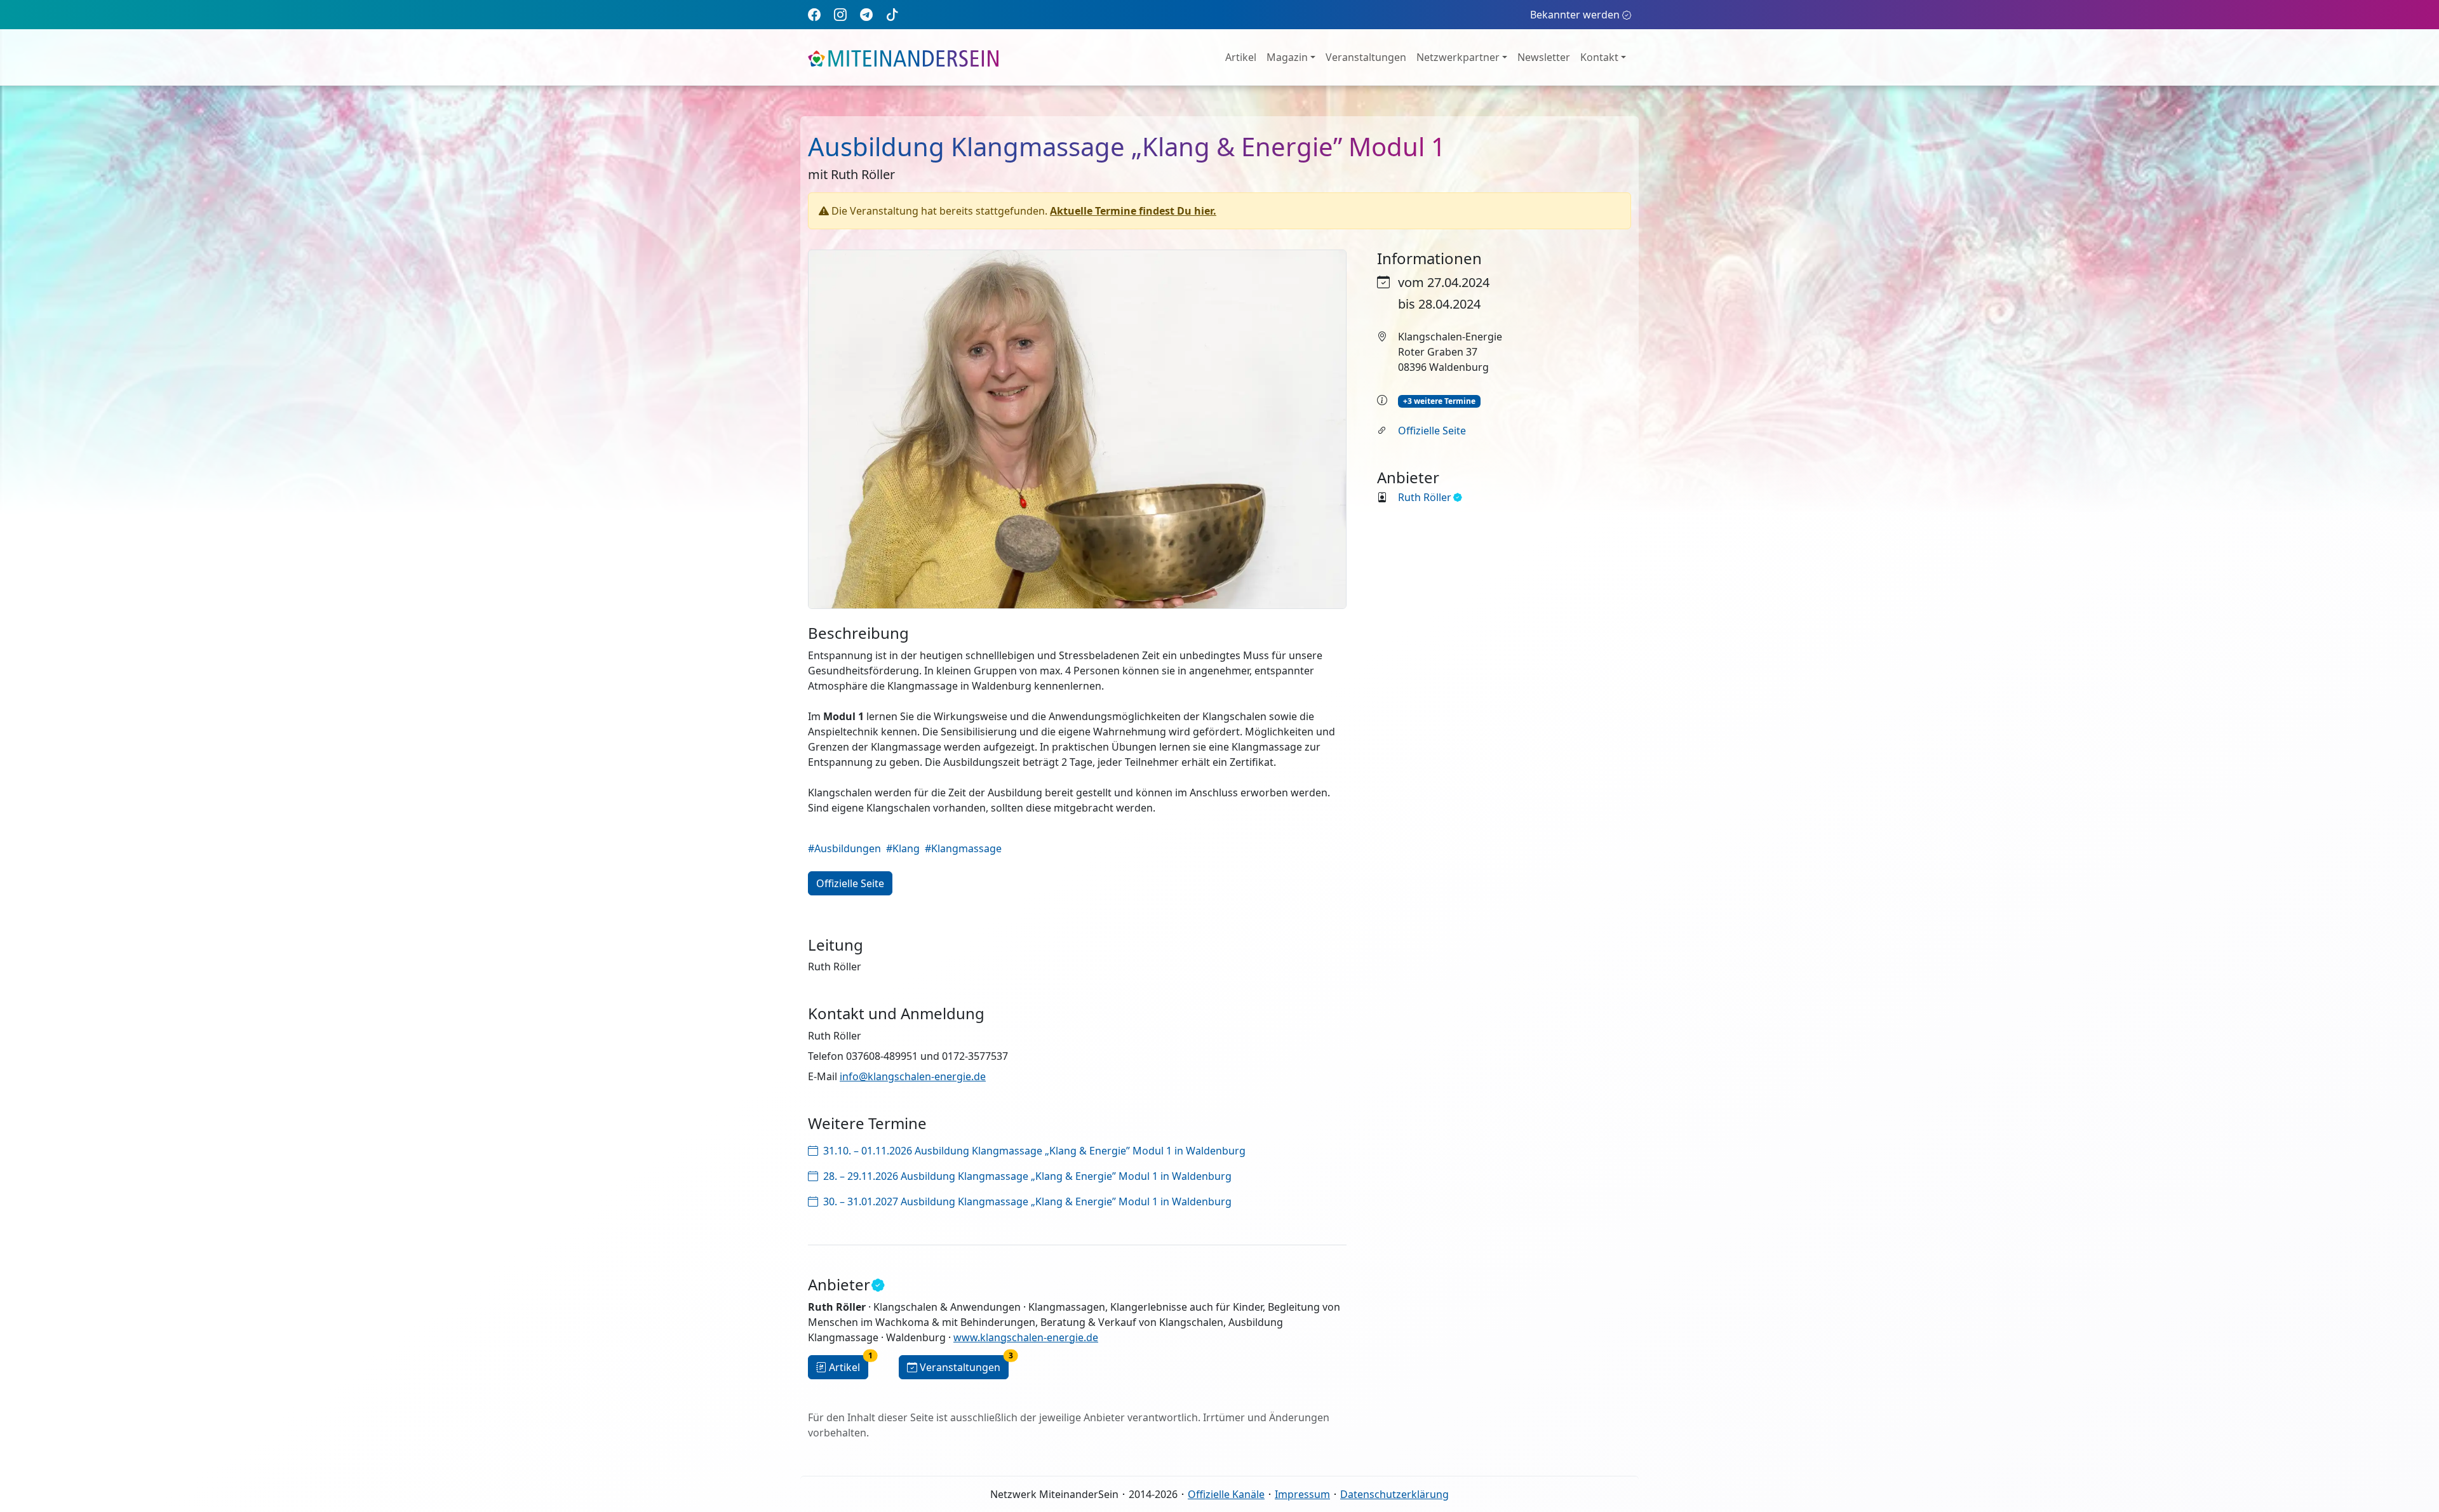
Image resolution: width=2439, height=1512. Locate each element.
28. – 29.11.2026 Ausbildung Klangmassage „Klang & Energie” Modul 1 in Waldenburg (1027, 1176)
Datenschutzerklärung (1394, 1494)
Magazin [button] (1287, 57)
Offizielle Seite (1432, 431)
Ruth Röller (1425, 497)
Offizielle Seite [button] (850, 883)
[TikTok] (892, 14)
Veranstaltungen (1366, 57)
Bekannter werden (1575, 15)
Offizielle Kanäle (1226, 1494)
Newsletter (1544, 57)
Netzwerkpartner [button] (1458, 57)
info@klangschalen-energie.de (913, 1076)
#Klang (903, 848)
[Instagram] (840, 14)
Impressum (1302, 1494)
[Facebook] (814, 14)
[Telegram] (866, 14)
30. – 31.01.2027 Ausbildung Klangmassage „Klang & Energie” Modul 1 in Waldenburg (1027, 1201)
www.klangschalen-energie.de (1026, 1337)
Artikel (1241, 57)
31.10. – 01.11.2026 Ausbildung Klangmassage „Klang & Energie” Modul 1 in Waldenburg (1034, 1151)
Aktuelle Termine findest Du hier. (1133, 211)
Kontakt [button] (1599, 57)
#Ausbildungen (844, 848)
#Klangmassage (963, 848)
